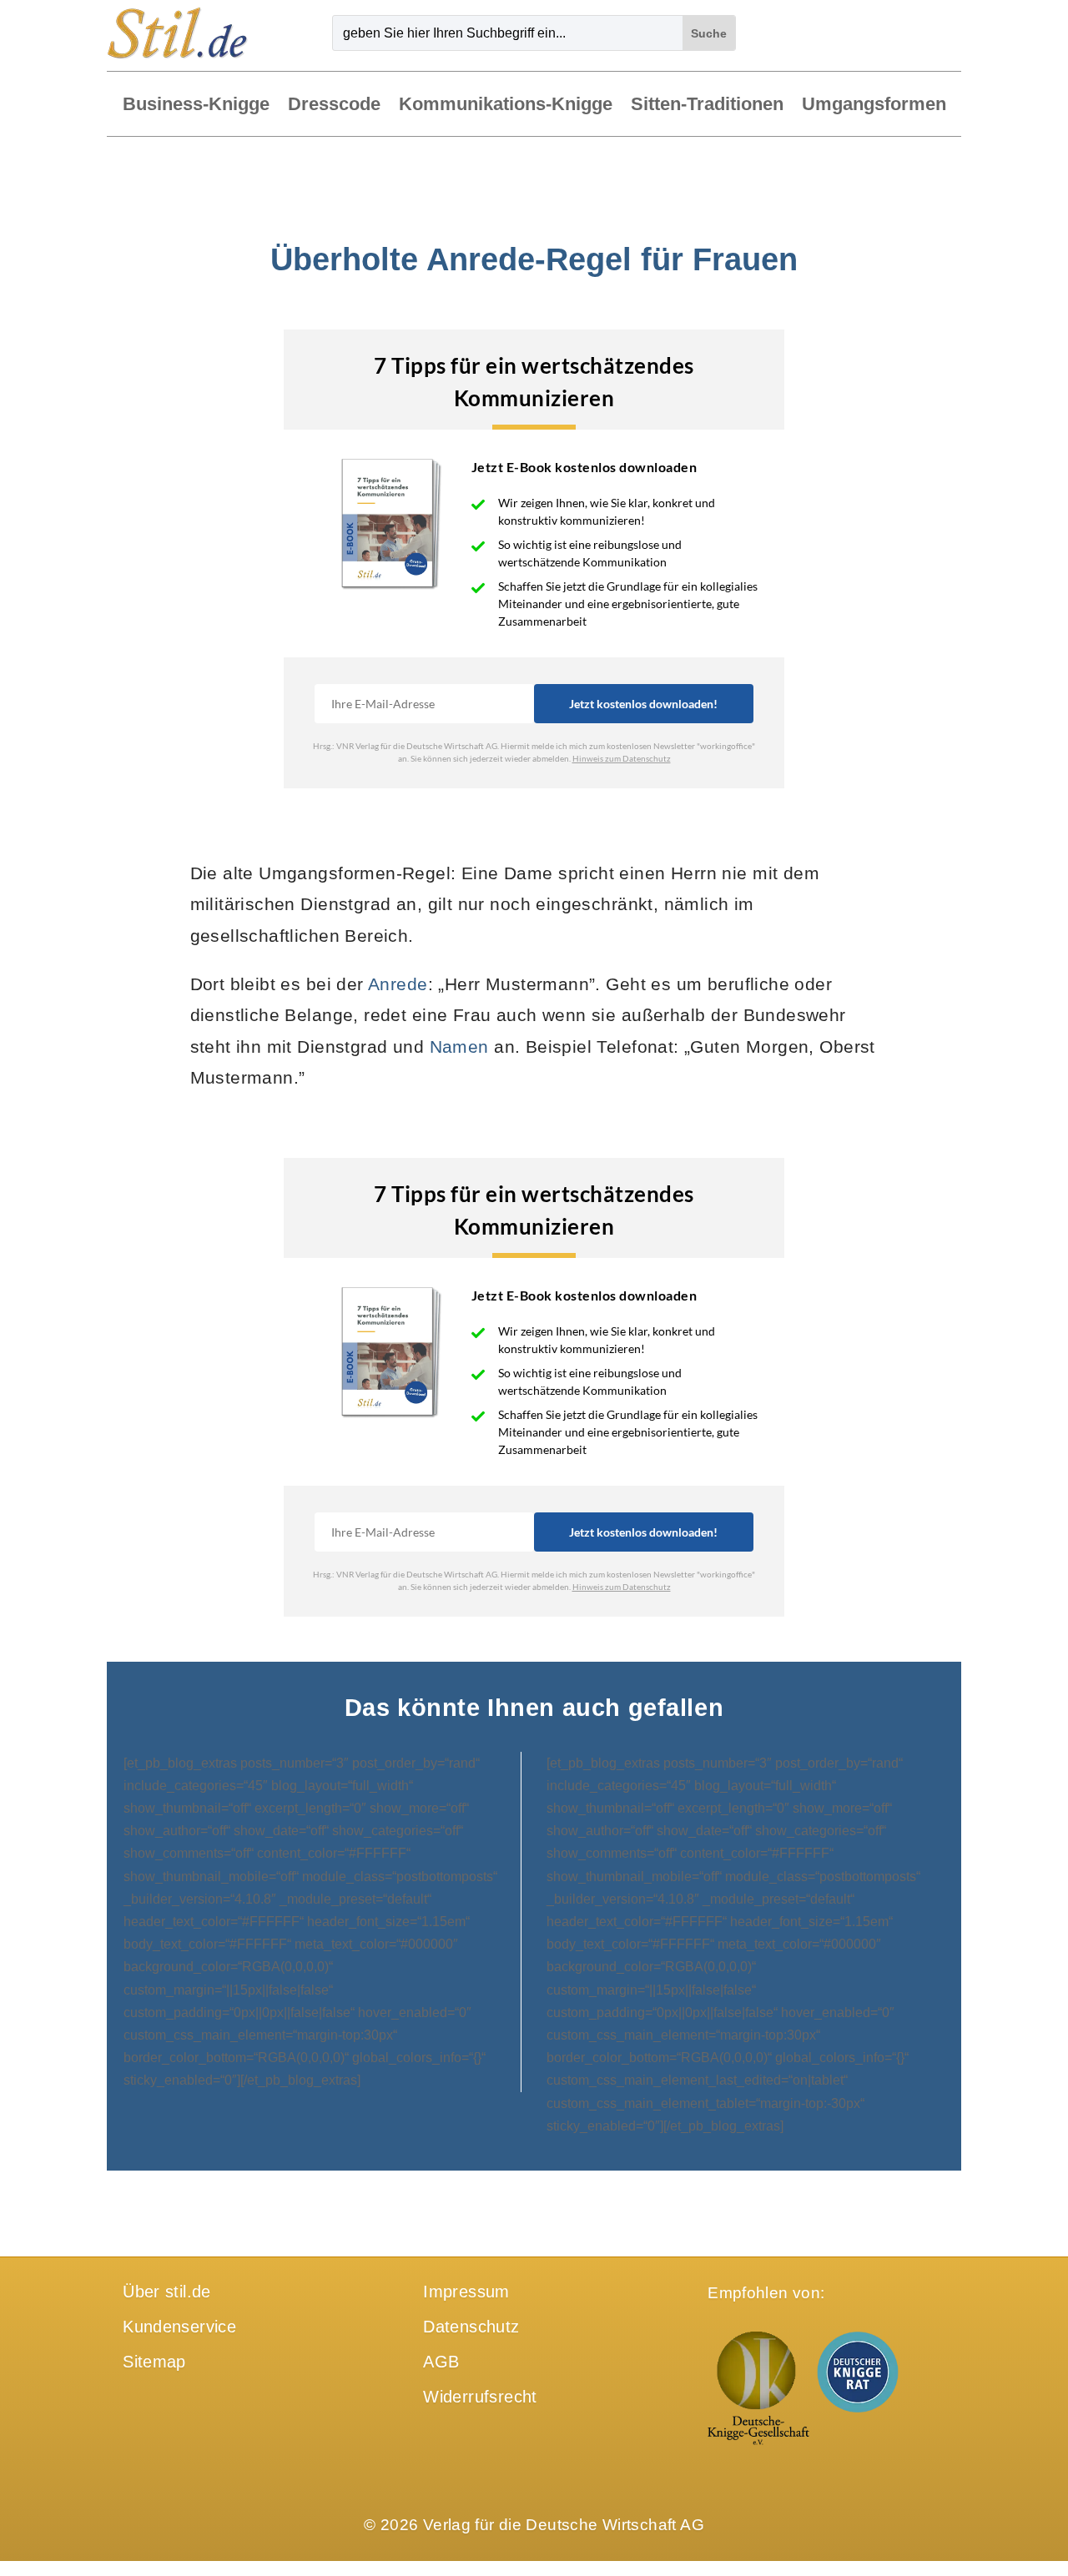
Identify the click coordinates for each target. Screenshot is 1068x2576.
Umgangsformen (874, 106)
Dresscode (334, 106)
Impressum (466, 2292)
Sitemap (154, 2362)
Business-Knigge (196, 106)
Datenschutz (471, 2327)
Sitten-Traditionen (707, 106)
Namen (459, 1046)
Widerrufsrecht (480, 2397)
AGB (441, 2362)
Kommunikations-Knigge (506, 106)
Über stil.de (167, 2292)
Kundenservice (179, 2327)
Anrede (398, 984)
